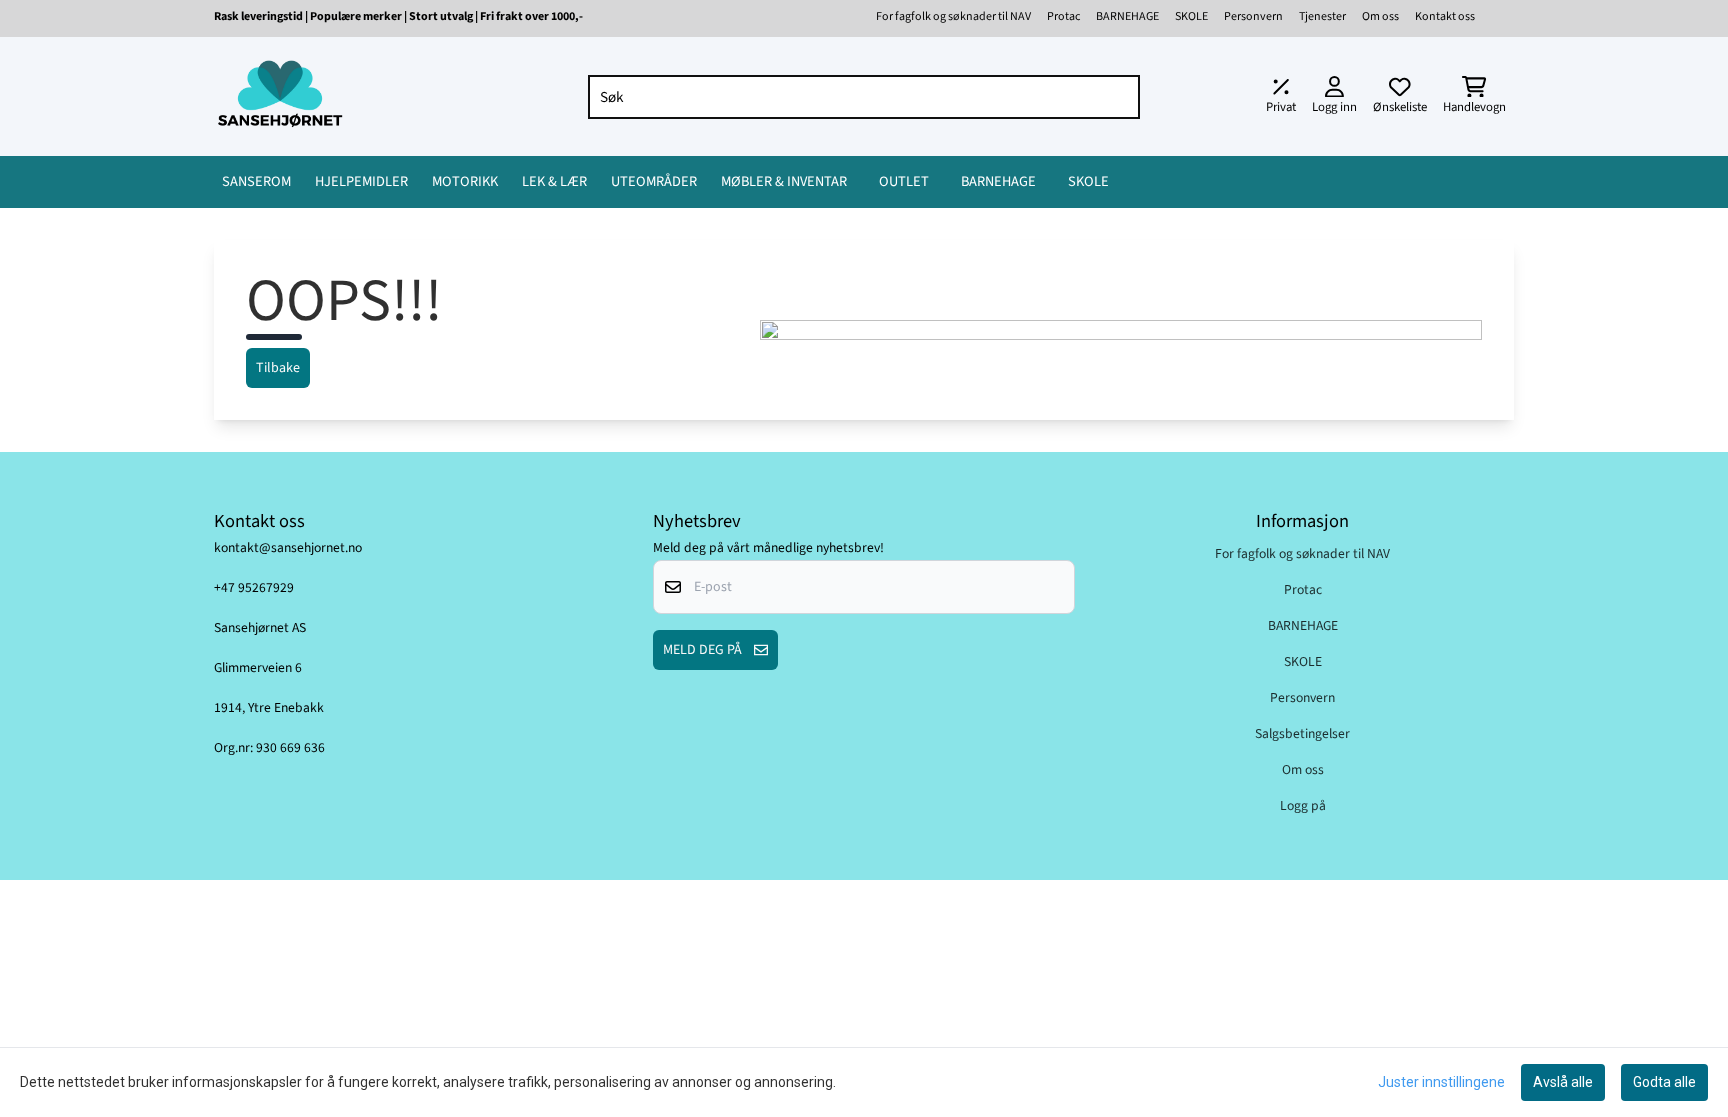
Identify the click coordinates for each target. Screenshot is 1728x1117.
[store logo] (280, 96)
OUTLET (904, 181)
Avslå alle (1563, 1082)
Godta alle (1664, 1082)
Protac (1063, 16)
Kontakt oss (1445, 16)
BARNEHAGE (1127, 16)
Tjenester (1322, 16)
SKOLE (1191, 16)
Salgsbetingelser (1302, 733)
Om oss (1380, 16)
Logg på (1303, 805)
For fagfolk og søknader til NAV (953, 16)
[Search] (1120, 97)
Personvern (1253, 16)
